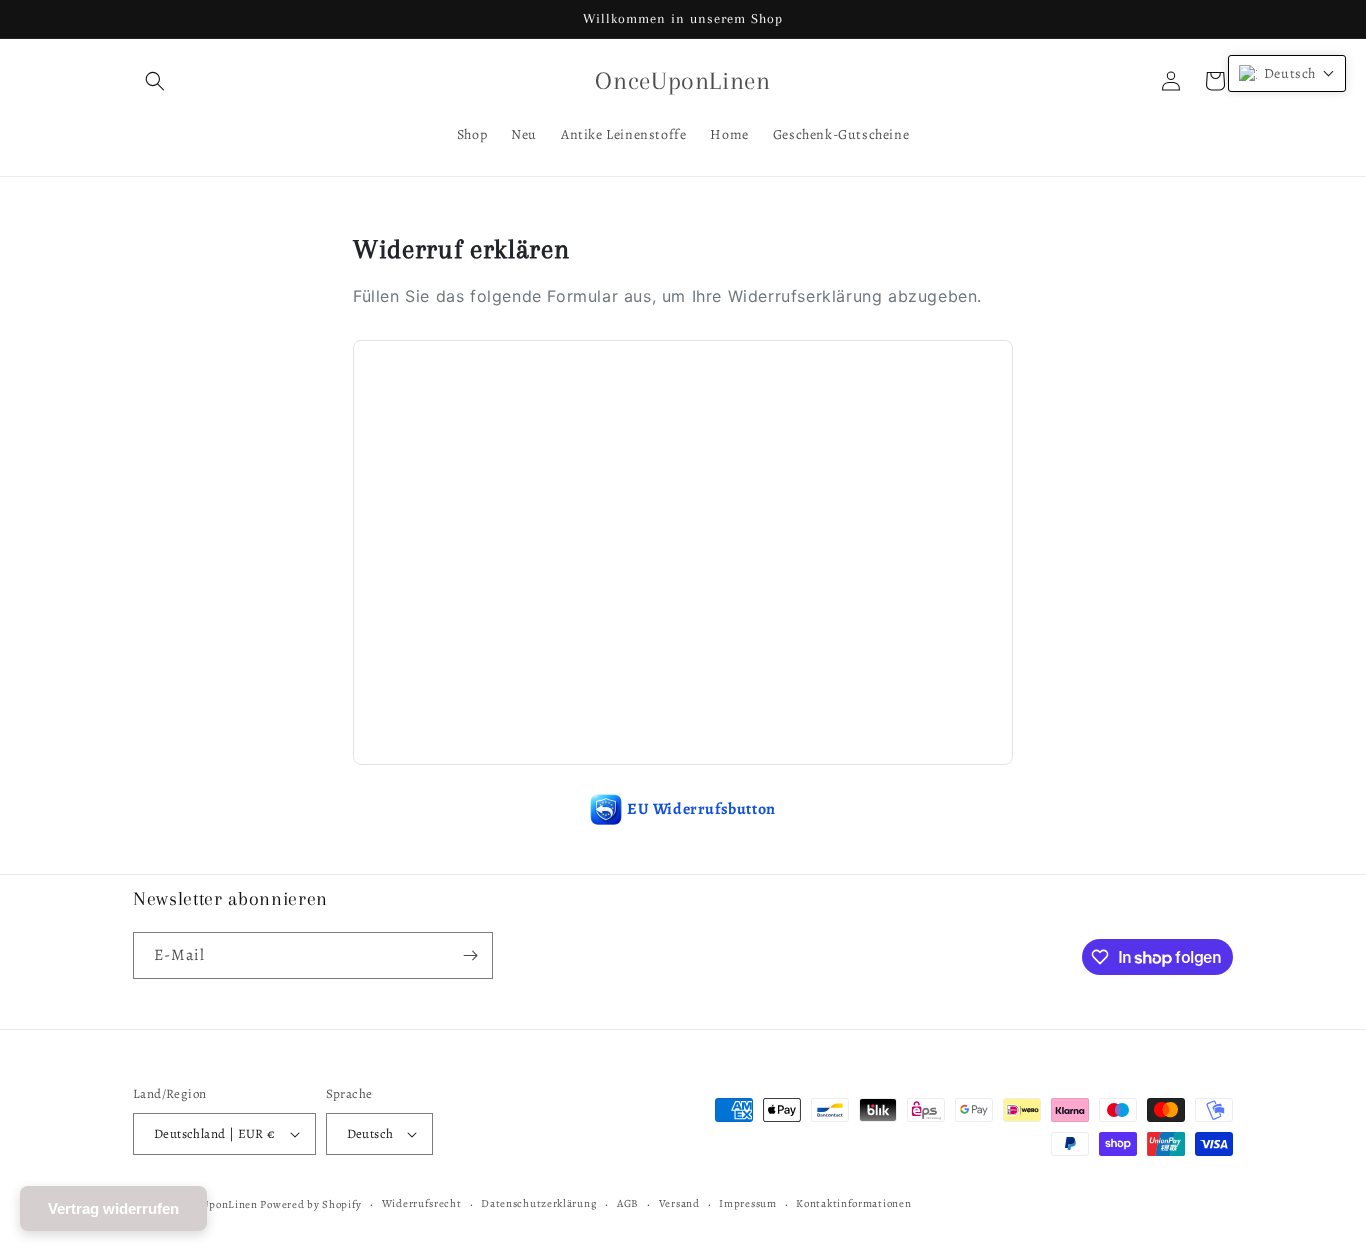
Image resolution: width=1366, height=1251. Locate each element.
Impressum (747, 1203)
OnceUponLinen (216, 1204)
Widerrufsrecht (422, 1203)
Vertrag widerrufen (113, 1208)
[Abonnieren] (470, 955)
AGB (628, 1203)
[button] (155, 81)
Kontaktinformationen (853, 1203)
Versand (679, 1203)
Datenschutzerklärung (539, 1203)
